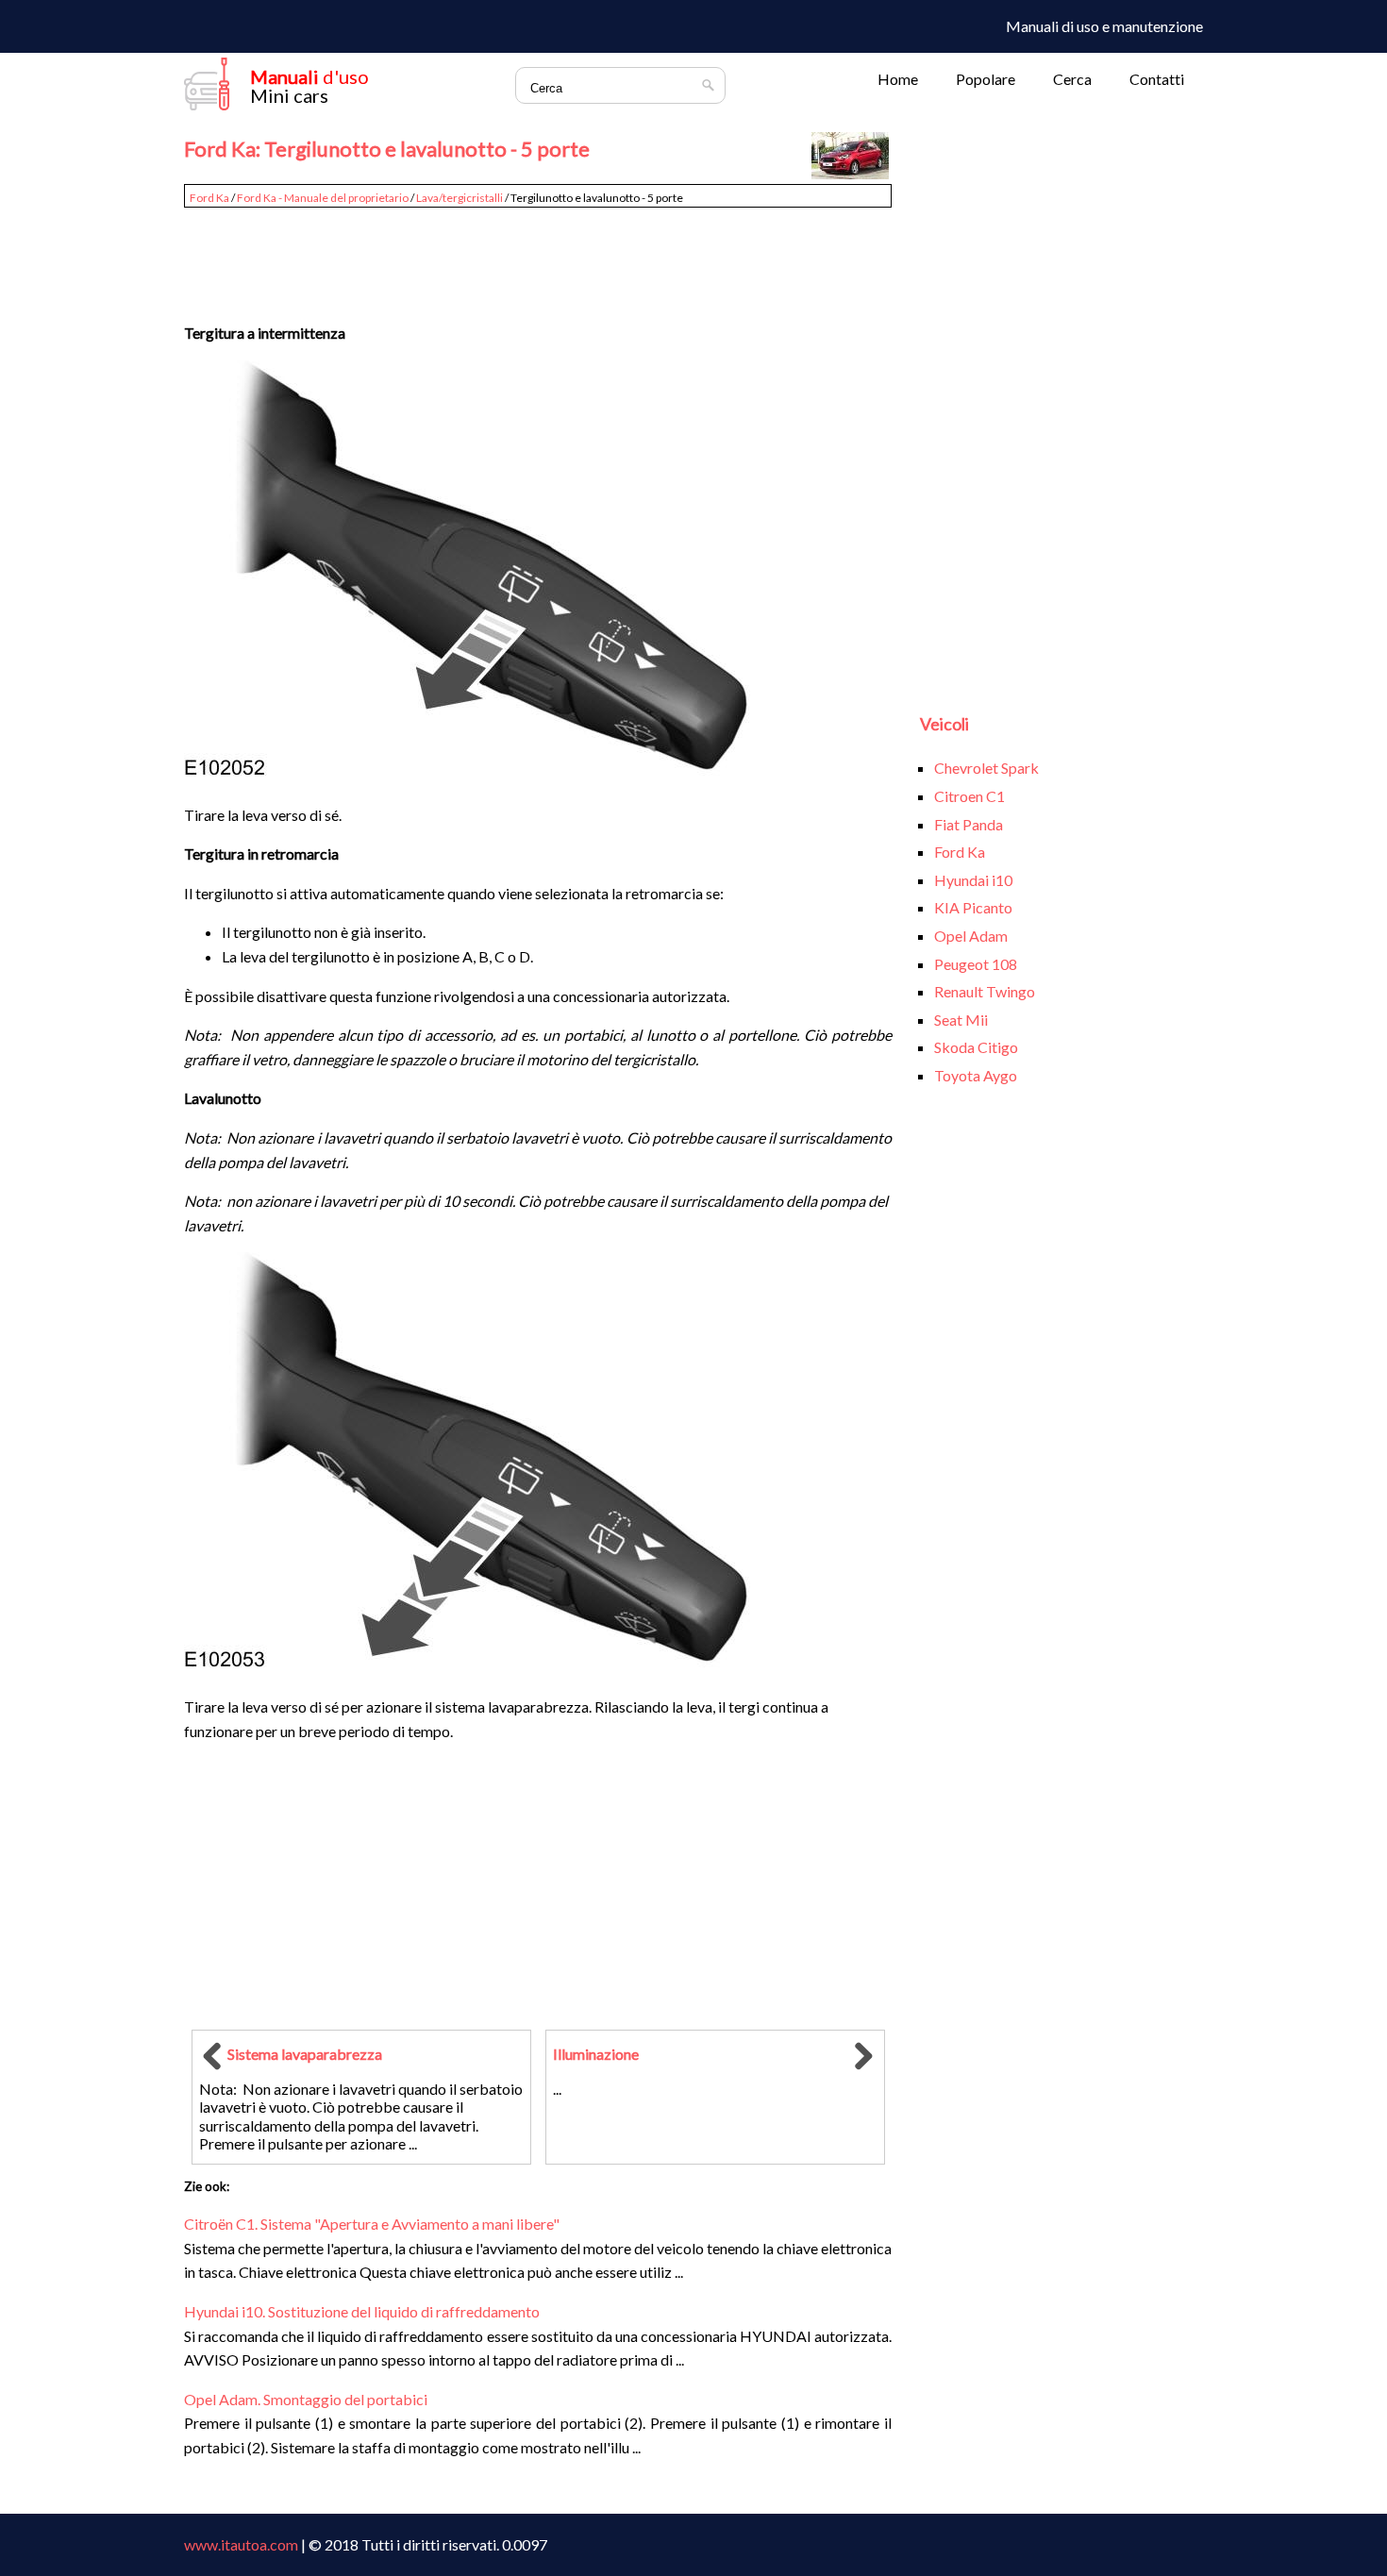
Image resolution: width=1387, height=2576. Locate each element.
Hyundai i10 (973, 880)
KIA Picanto (973, 907)
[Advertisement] (538, 257)
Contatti (1157, 79)
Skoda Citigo (976, 1047)
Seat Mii (961, 1020)
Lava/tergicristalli (460, 198)
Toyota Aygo (976, 1075)
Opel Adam (971, 936)
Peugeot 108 (976, 964)
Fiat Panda (969, 824)
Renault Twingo (985, 991)
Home (898, 79)
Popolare (986, 79)
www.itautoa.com (241, 2544)
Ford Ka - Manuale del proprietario (323, 198)
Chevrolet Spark (986, 768)
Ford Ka (209, 198)
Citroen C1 (969, 796)
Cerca (1072, 79)
